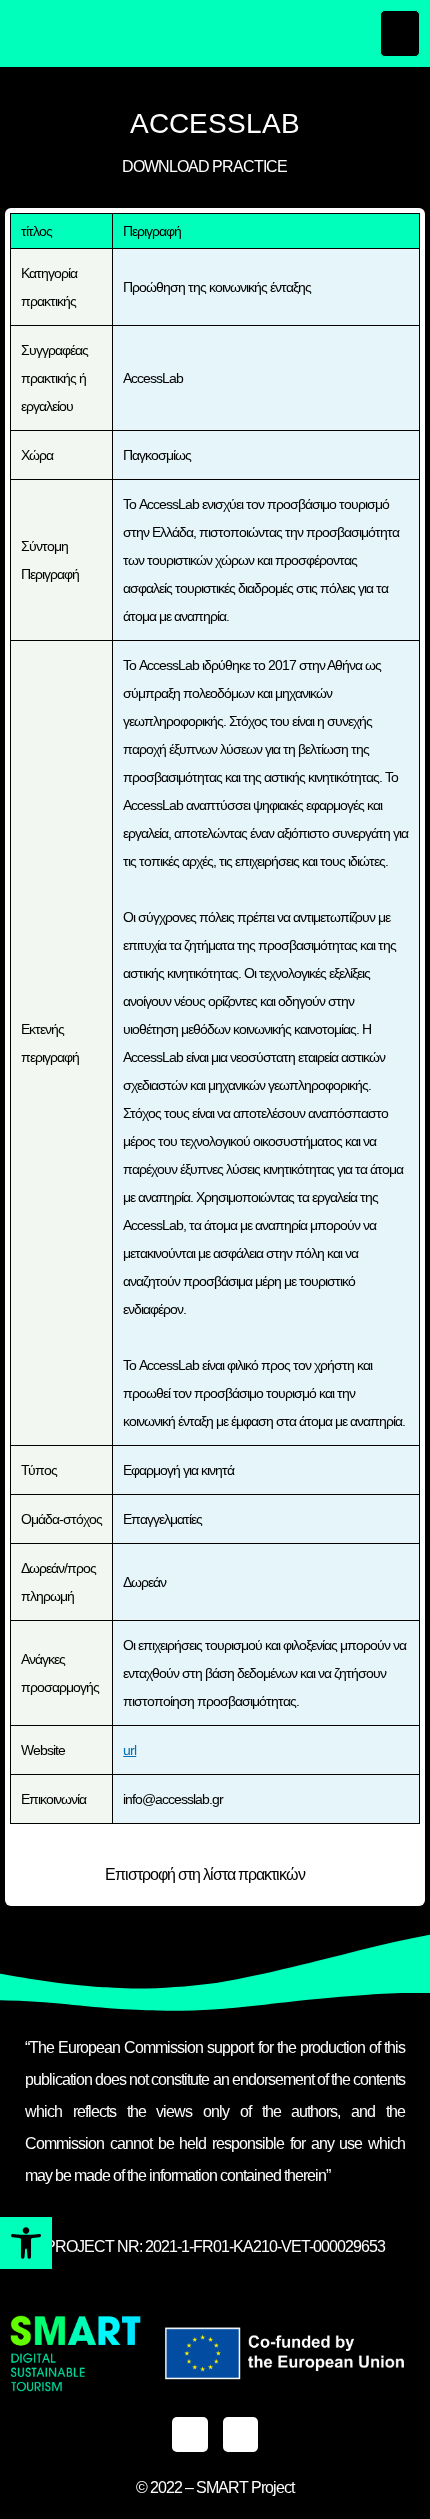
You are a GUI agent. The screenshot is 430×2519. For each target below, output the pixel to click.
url (129, 1750)
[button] (26, 2243)
